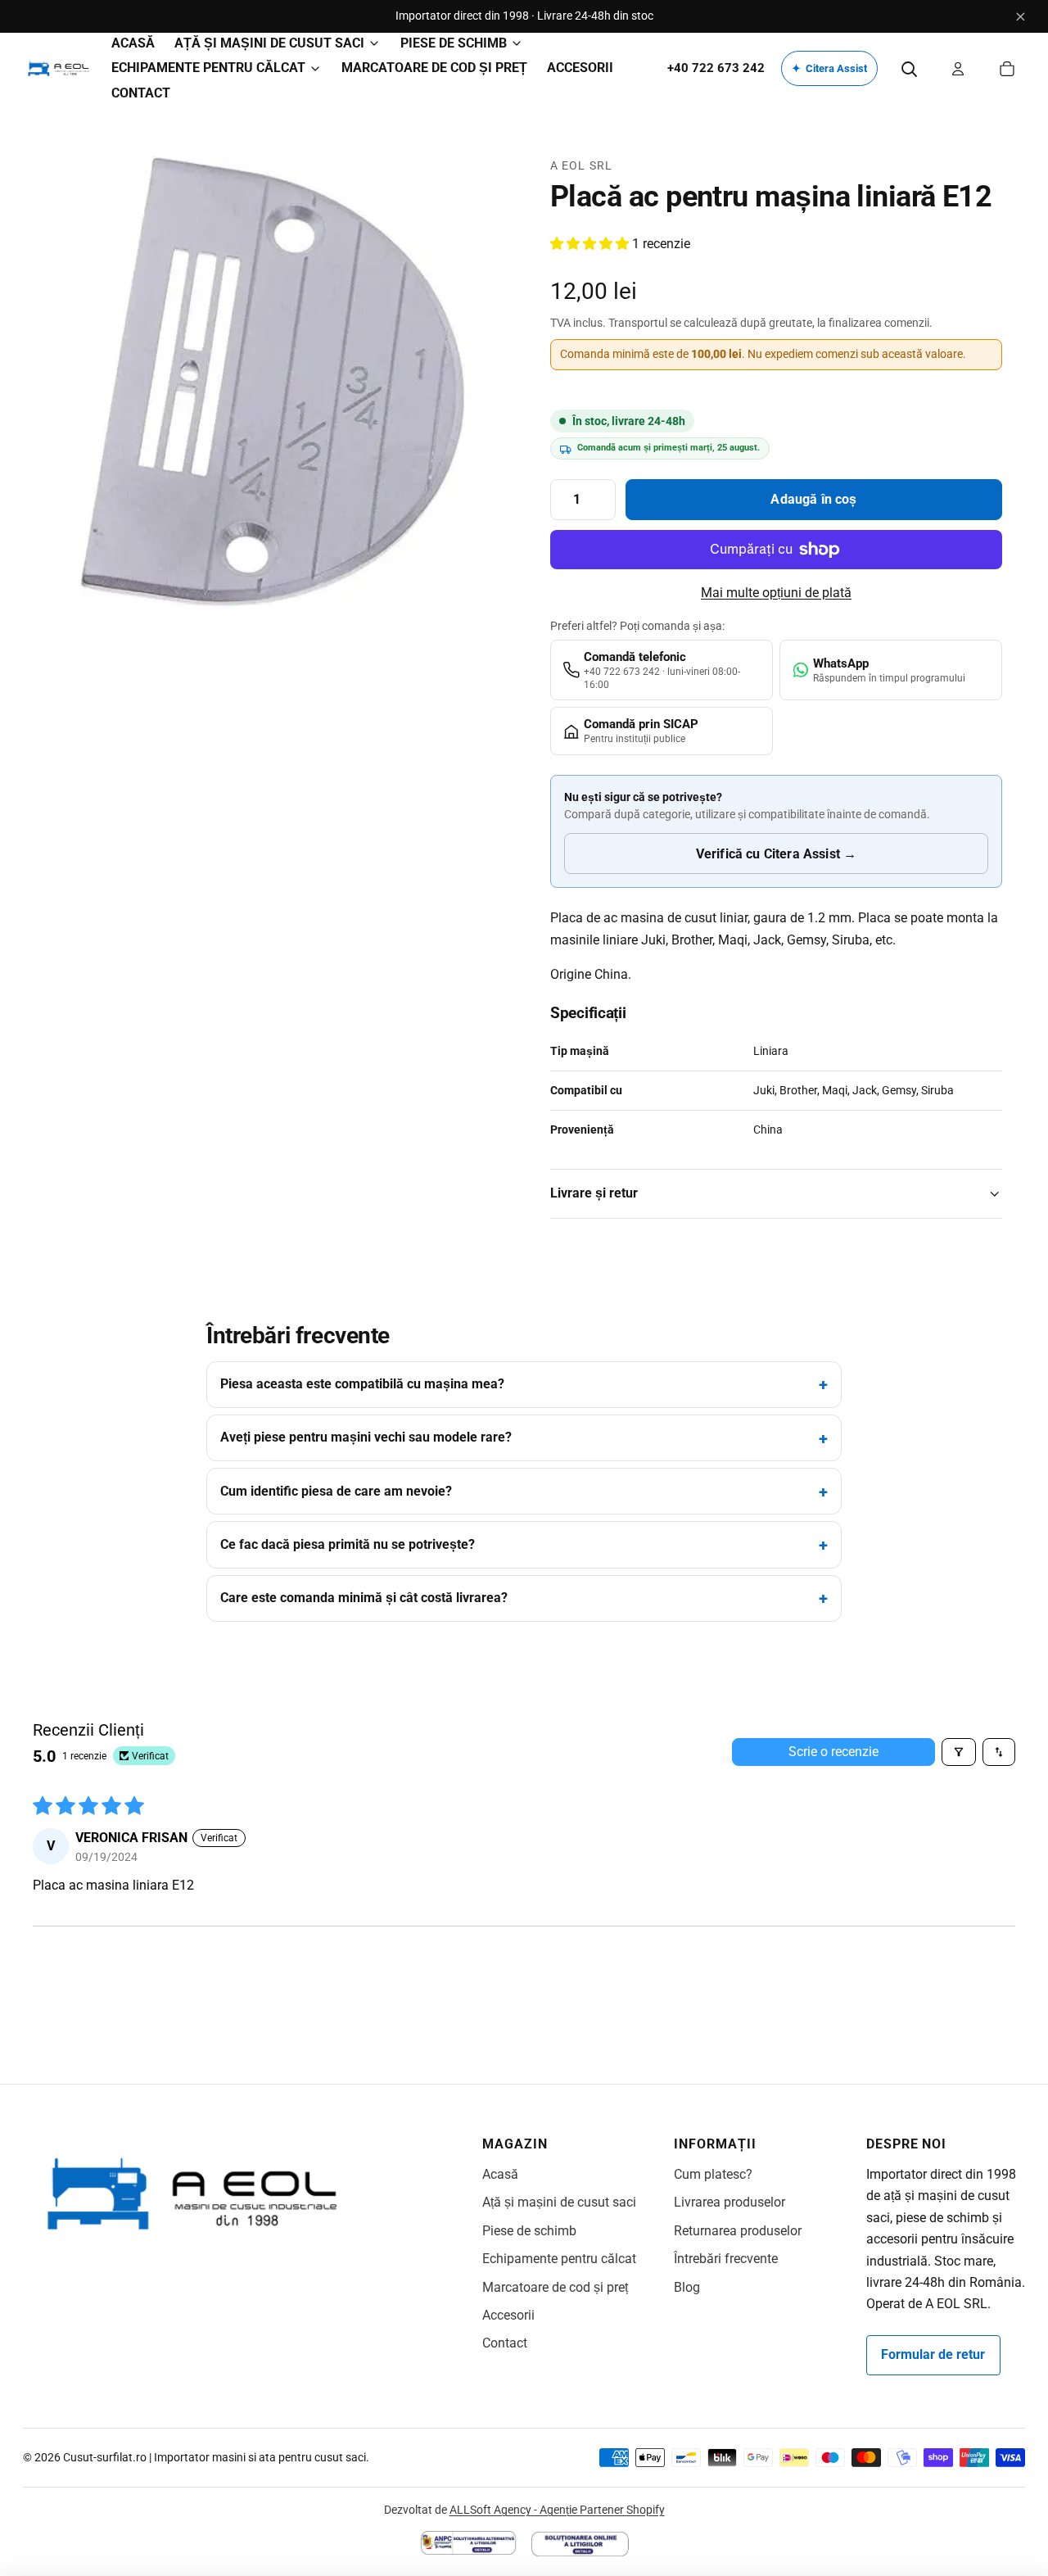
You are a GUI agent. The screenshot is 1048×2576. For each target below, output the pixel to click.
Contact (505, 2343)
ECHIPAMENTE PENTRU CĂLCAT (208, 68)
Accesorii (508, 2315)
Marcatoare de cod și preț (555, 2287)
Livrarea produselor (730, 2202)
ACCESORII (580, 68)
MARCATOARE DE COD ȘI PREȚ (434, 68)
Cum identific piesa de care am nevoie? (336, 1491)
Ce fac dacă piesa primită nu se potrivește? (348, 1544)
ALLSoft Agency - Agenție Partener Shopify (557, 2510)
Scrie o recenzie (833, 1752)
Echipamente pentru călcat (559, 2259)
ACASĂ (133, 43)
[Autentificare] (958, 69)
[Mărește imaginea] (272, 383)
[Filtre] (959, 1752)
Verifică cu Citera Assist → (776, 854)
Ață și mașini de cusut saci (559, 2202)
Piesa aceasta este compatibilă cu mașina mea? (362, 1384)
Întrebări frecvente (726, 2259)
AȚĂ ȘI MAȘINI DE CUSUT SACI (269, 43)
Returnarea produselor (738, 2231)
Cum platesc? (713, 2174)
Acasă (500, 2174)
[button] (591, 244)
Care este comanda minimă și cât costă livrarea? (364, 1598)
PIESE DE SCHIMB (454, 43)
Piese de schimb (529, 2231)
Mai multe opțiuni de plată (776, 593)
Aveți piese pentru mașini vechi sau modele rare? (366, 1437)
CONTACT (141, 93)
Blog (687, 2287)
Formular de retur (933, 2354)
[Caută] (909, 69)
